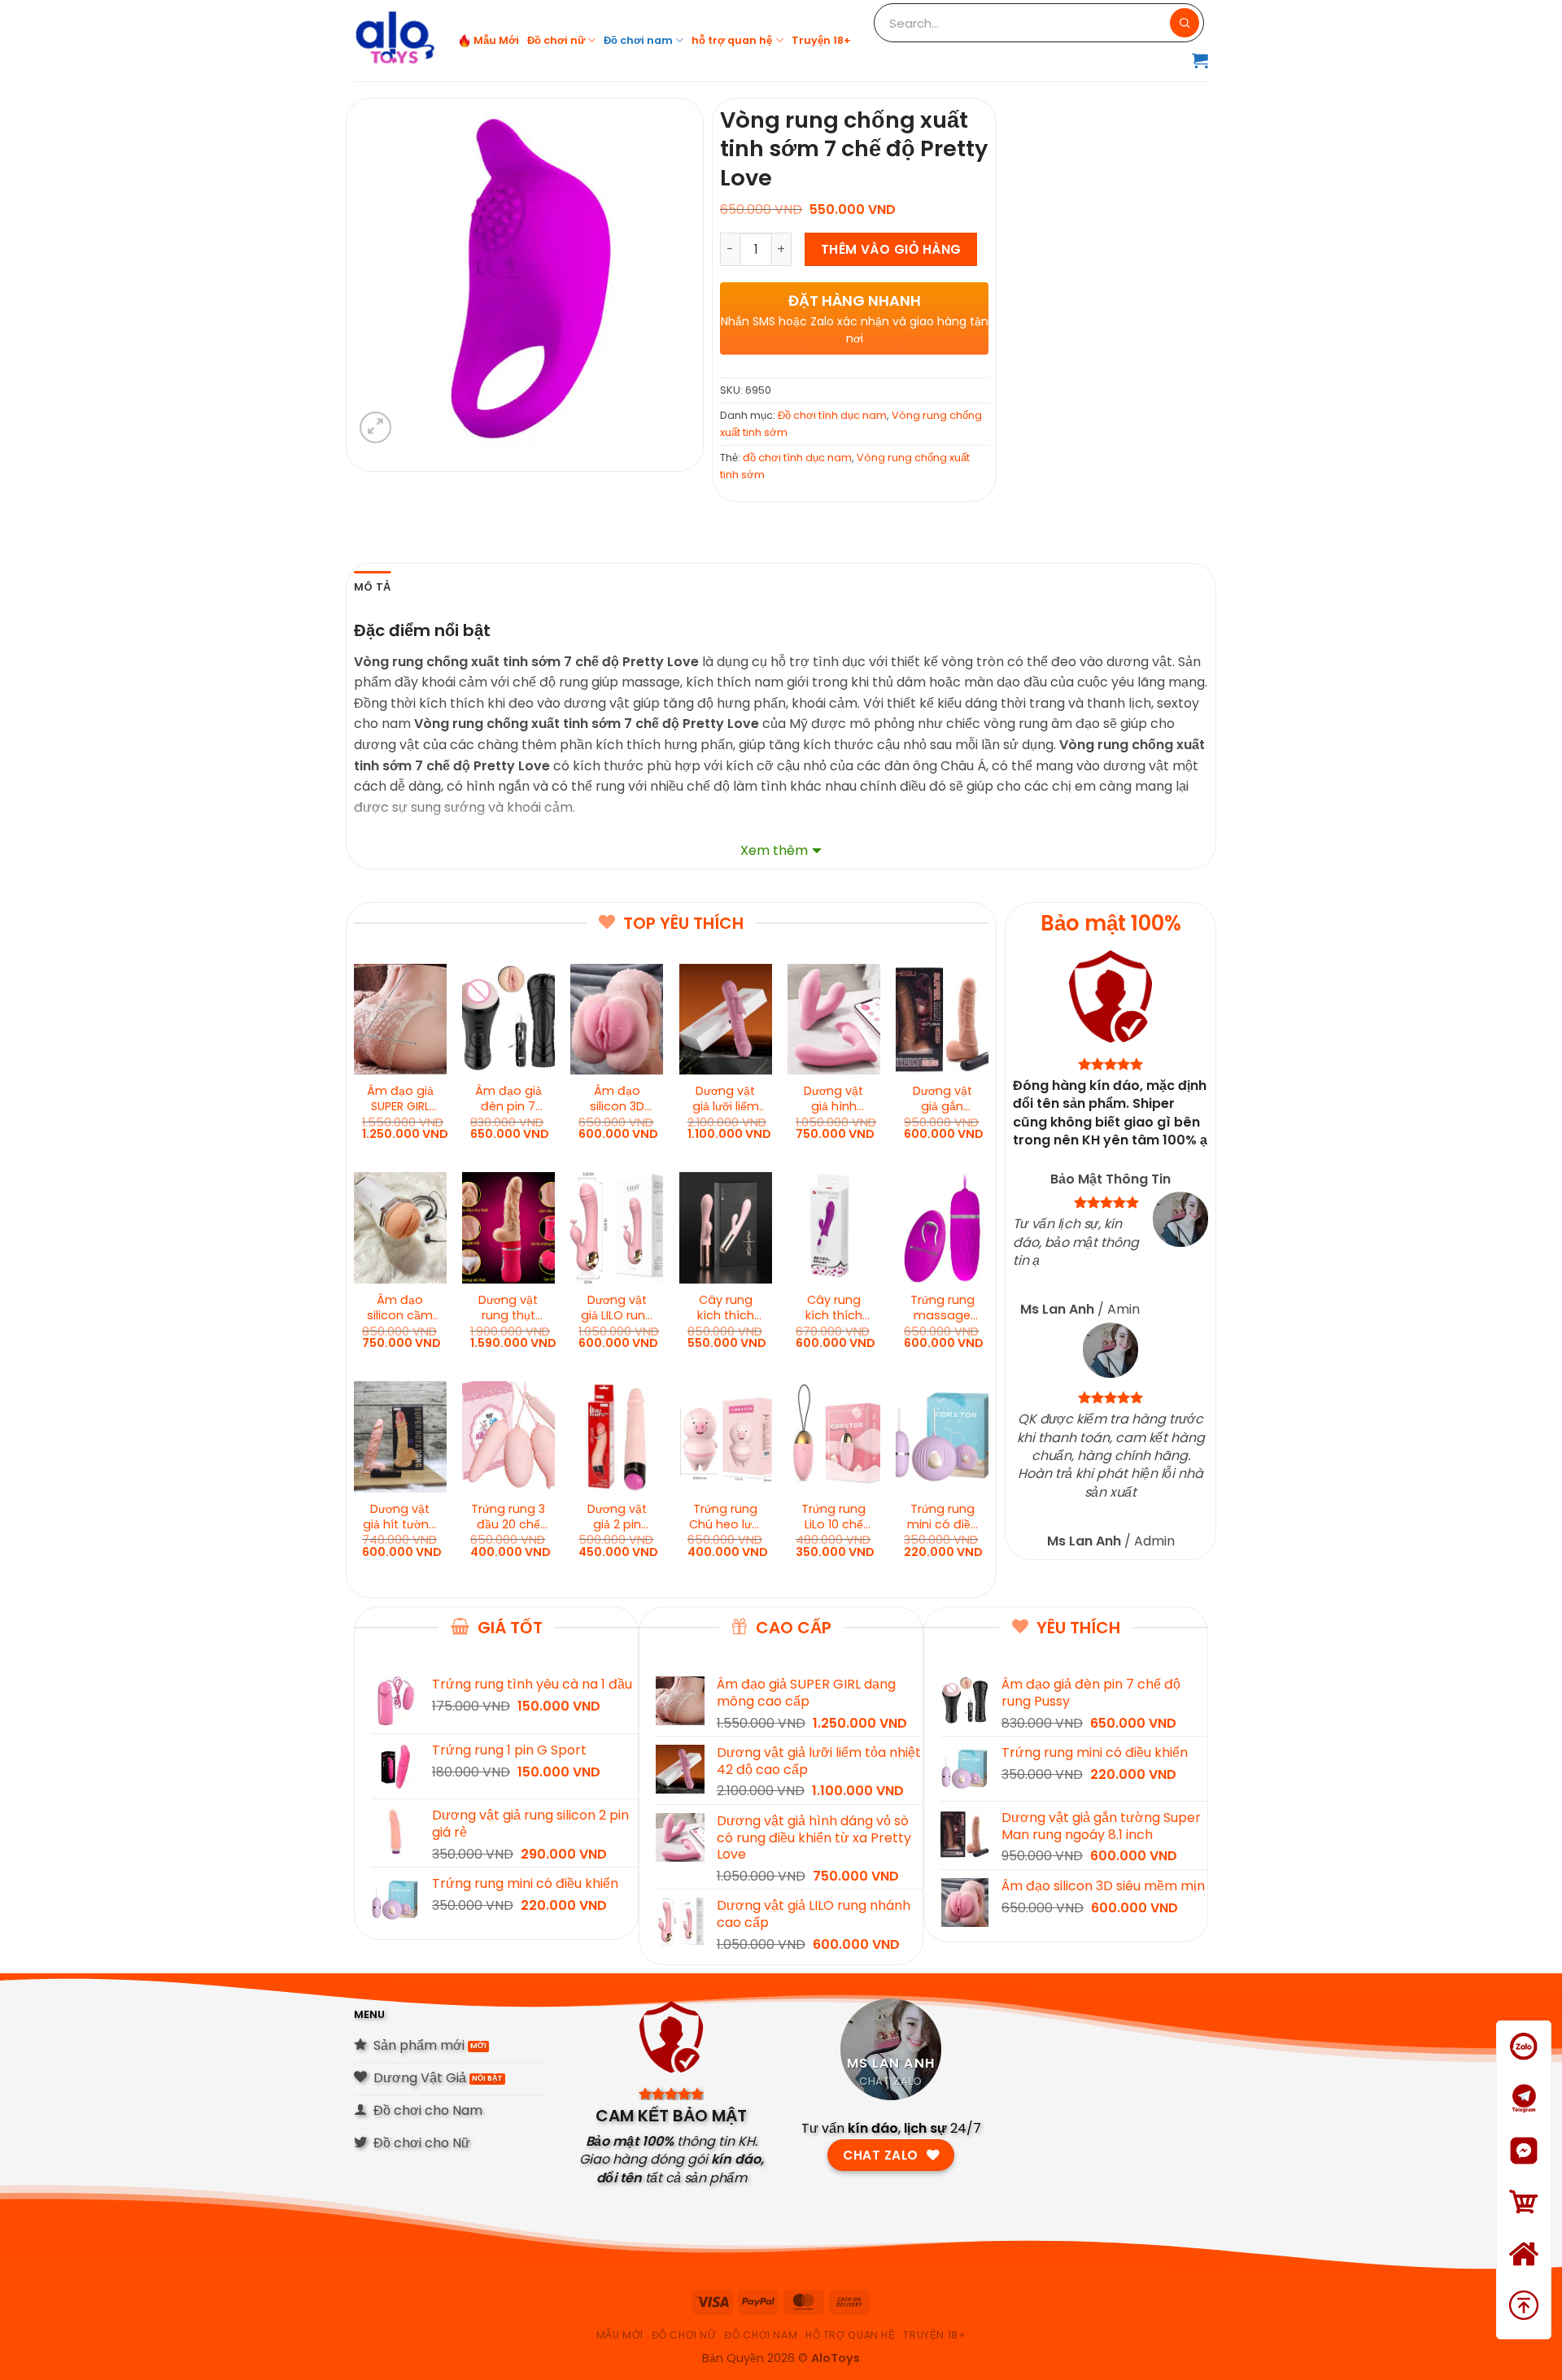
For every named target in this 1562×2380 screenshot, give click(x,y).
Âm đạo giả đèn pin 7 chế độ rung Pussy (508, 1099)
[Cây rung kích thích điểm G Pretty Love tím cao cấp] (834, 1227)
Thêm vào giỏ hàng (891, 249)
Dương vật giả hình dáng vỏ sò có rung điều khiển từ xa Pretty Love (834, 1099)
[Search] (1185, 23)
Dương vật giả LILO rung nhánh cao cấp (617, 1308)
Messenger (1524, 2171)
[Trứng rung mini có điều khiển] (942, 1436)
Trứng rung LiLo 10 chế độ (833, 1517)
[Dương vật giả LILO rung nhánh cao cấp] (617, 1227)
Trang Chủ (1524, 2275)
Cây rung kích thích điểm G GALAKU (726, 1308)
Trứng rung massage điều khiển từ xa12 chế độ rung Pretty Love (942, 1308)
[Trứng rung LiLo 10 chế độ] (834, 1436)
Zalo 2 (1524, 2119)
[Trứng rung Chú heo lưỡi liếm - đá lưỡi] (726, 1436)
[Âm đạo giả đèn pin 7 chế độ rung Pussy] (508, 1019)
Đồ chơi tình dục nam (832, 415)
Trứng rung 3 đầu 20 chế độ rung (508, 1517)
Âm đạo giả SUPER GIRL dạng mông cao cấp (400, 1099)
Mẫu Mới (496, 40)
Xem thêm (774, 850)
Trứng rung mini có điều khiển (942, 1517)
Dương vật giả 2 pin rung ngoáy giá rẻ (617, 1517)
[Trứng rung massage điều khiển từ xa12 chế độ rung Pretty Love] (942, 1227)
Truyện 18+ (821, 40)
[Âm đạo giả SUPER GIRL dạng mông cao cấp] (400, 1019)
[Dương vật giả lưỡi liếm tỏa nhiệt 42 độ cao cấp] (726, 1019)
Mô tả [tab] (372, 587)
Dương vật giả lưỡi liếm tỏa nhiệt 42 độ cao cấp (725, 1099)
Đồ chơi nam (638, 40)
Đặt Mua (1524, 2223)
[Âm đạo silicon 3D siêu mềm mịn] (617, 1019)
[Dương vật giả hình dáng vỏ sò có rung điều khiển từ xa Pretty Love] (834, 1019)
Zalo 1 (1524, 2067)
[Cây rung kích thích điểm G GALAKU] (726, 1227)
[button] (1200, 60)
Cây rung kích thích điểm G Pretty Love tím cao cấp (833, 1308)
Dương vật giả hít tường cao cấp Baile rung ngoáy (400, 1517)
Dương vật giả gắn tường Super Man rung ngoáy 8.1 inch (942, 1099)
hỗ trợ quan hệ (732, 40)
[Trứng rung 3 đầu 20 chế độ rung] (508, 1436)
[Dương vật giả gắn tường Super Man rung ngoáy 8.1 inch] (942, 1019)
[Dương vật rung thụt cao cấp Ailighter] (508, 1227)
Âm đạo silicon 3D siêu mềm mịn (617, 1099)
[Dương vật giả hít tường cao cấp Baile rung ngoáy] (400, 1436)
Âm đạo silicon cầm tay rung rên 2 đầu (400, 1308)
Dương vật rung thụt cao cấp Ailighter (508, 1308)
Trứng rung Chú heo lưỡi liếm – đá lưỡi (725, 1517)
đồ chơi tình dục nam (797, 458)
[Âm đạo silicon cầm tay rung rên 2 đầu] (400, 1227)
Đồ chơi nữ (556, 40)
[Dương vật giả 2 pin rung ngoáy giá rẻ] (617, 1436)
